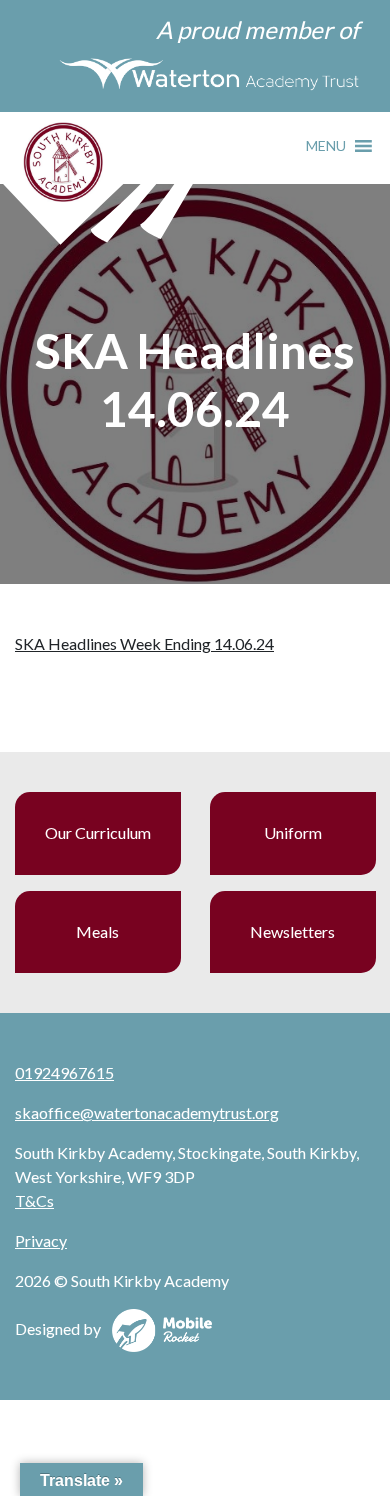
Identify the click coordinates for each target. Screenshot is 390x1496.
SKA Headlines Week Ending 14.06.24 (144, 643)
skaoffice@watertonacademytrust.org (147, 1112)
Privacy (41, 1240)
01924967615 (64, 1072)
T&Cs (34, 1200)
